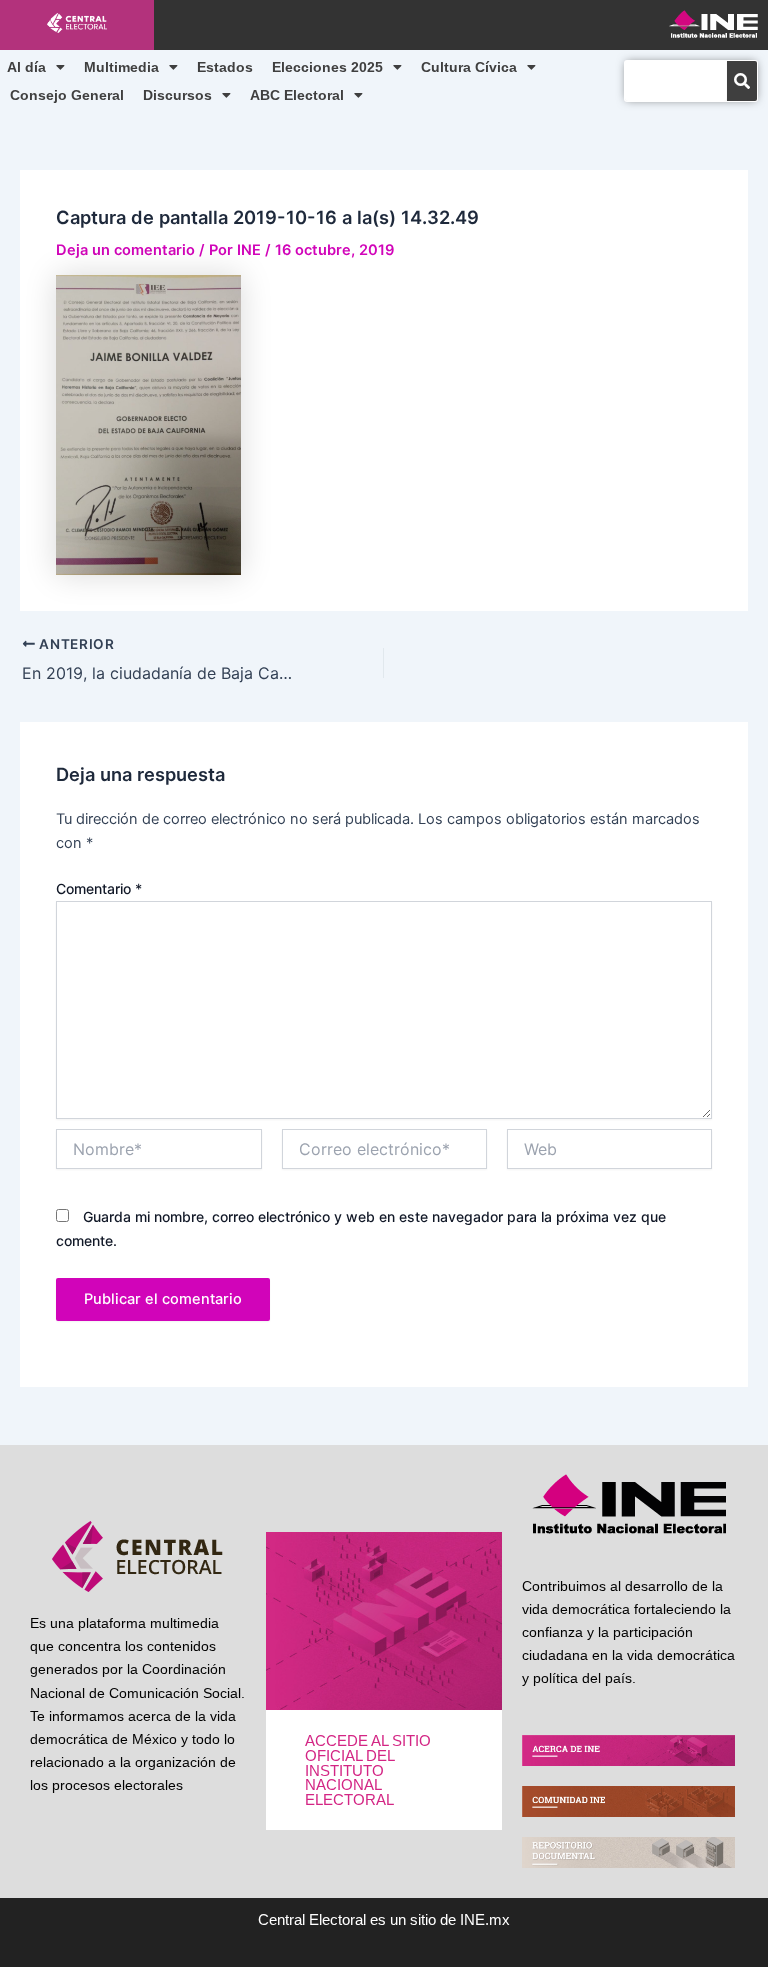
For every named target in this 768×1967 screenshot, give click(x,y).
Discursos (177, 95)
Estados (225, 67)
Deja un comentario (125, 250)
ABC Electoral (297, 95)
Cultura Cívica (469, 67)
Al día (26, 67)
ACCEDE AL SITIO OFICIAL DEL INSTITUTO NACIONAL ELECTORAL (368, 1770)
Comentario (99, 888)
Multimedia (121, 67)
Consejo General (67, 95)
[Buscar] (742, 81)
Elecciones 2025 (327, 67)
